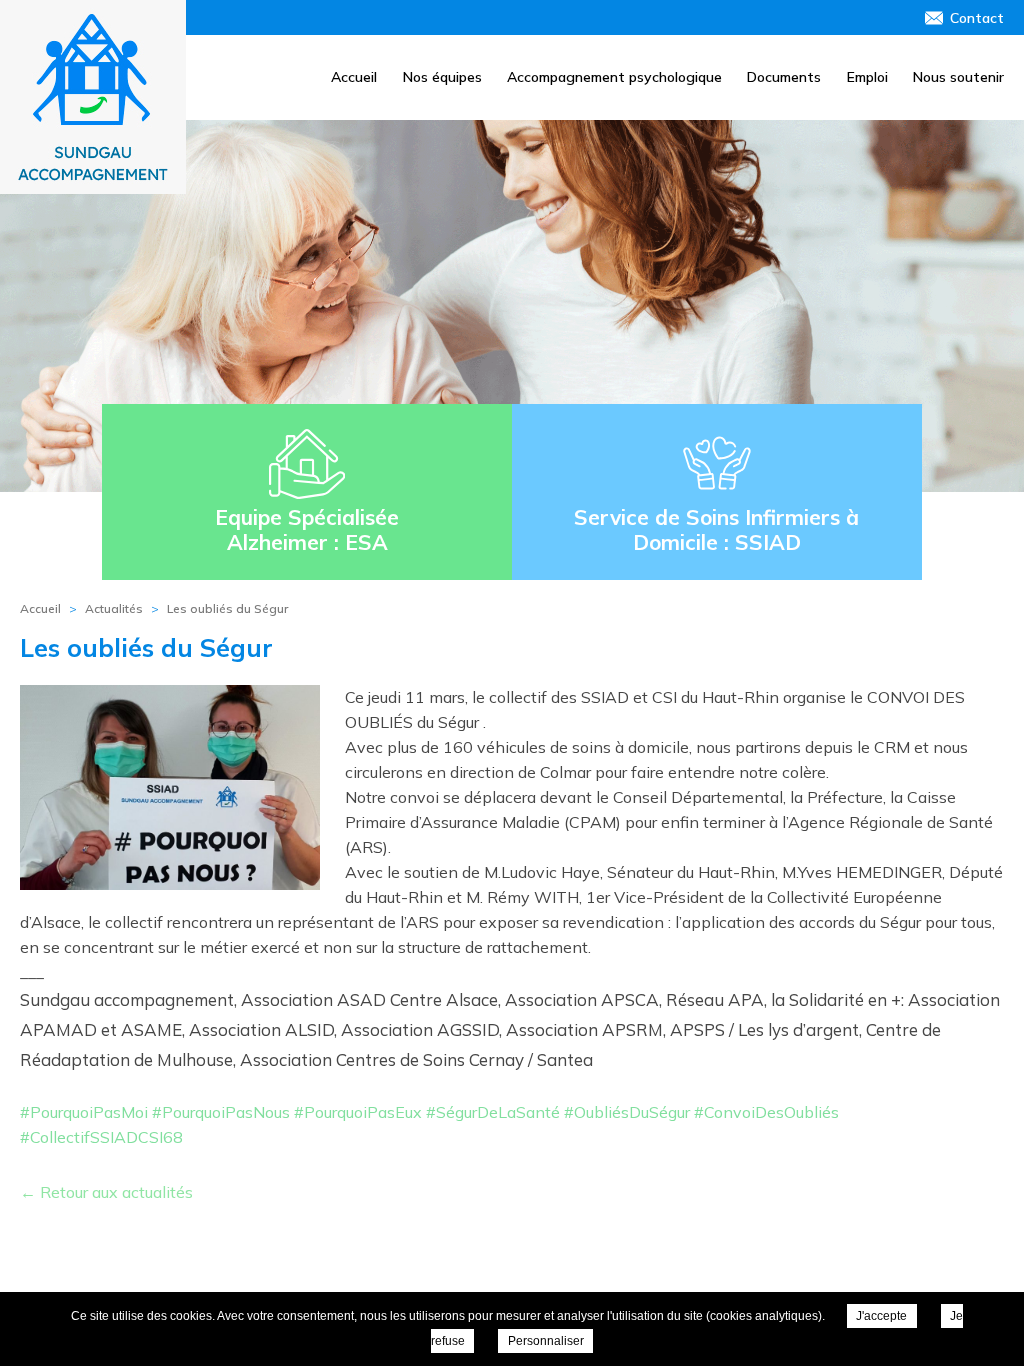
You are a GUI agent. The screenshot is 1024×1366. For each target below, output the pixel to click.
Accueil (354, 77)
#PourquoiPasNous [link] (221, 1112)
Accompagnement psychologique (614, 77)
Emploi (867, 77)
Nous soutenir (958, 77)
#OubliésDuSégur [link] (627, 1112)
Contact (977, 18)
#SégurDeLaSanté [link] (493, 1112)
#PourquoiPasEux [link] (358, 1112)
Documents (784, 77)
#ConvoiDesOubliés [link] (766, 1112)
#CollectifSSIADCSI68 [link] (101, 1137)
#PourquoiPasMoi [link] (84, 1112)
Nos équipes (442, 77)
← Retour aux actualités (106, 1192)
